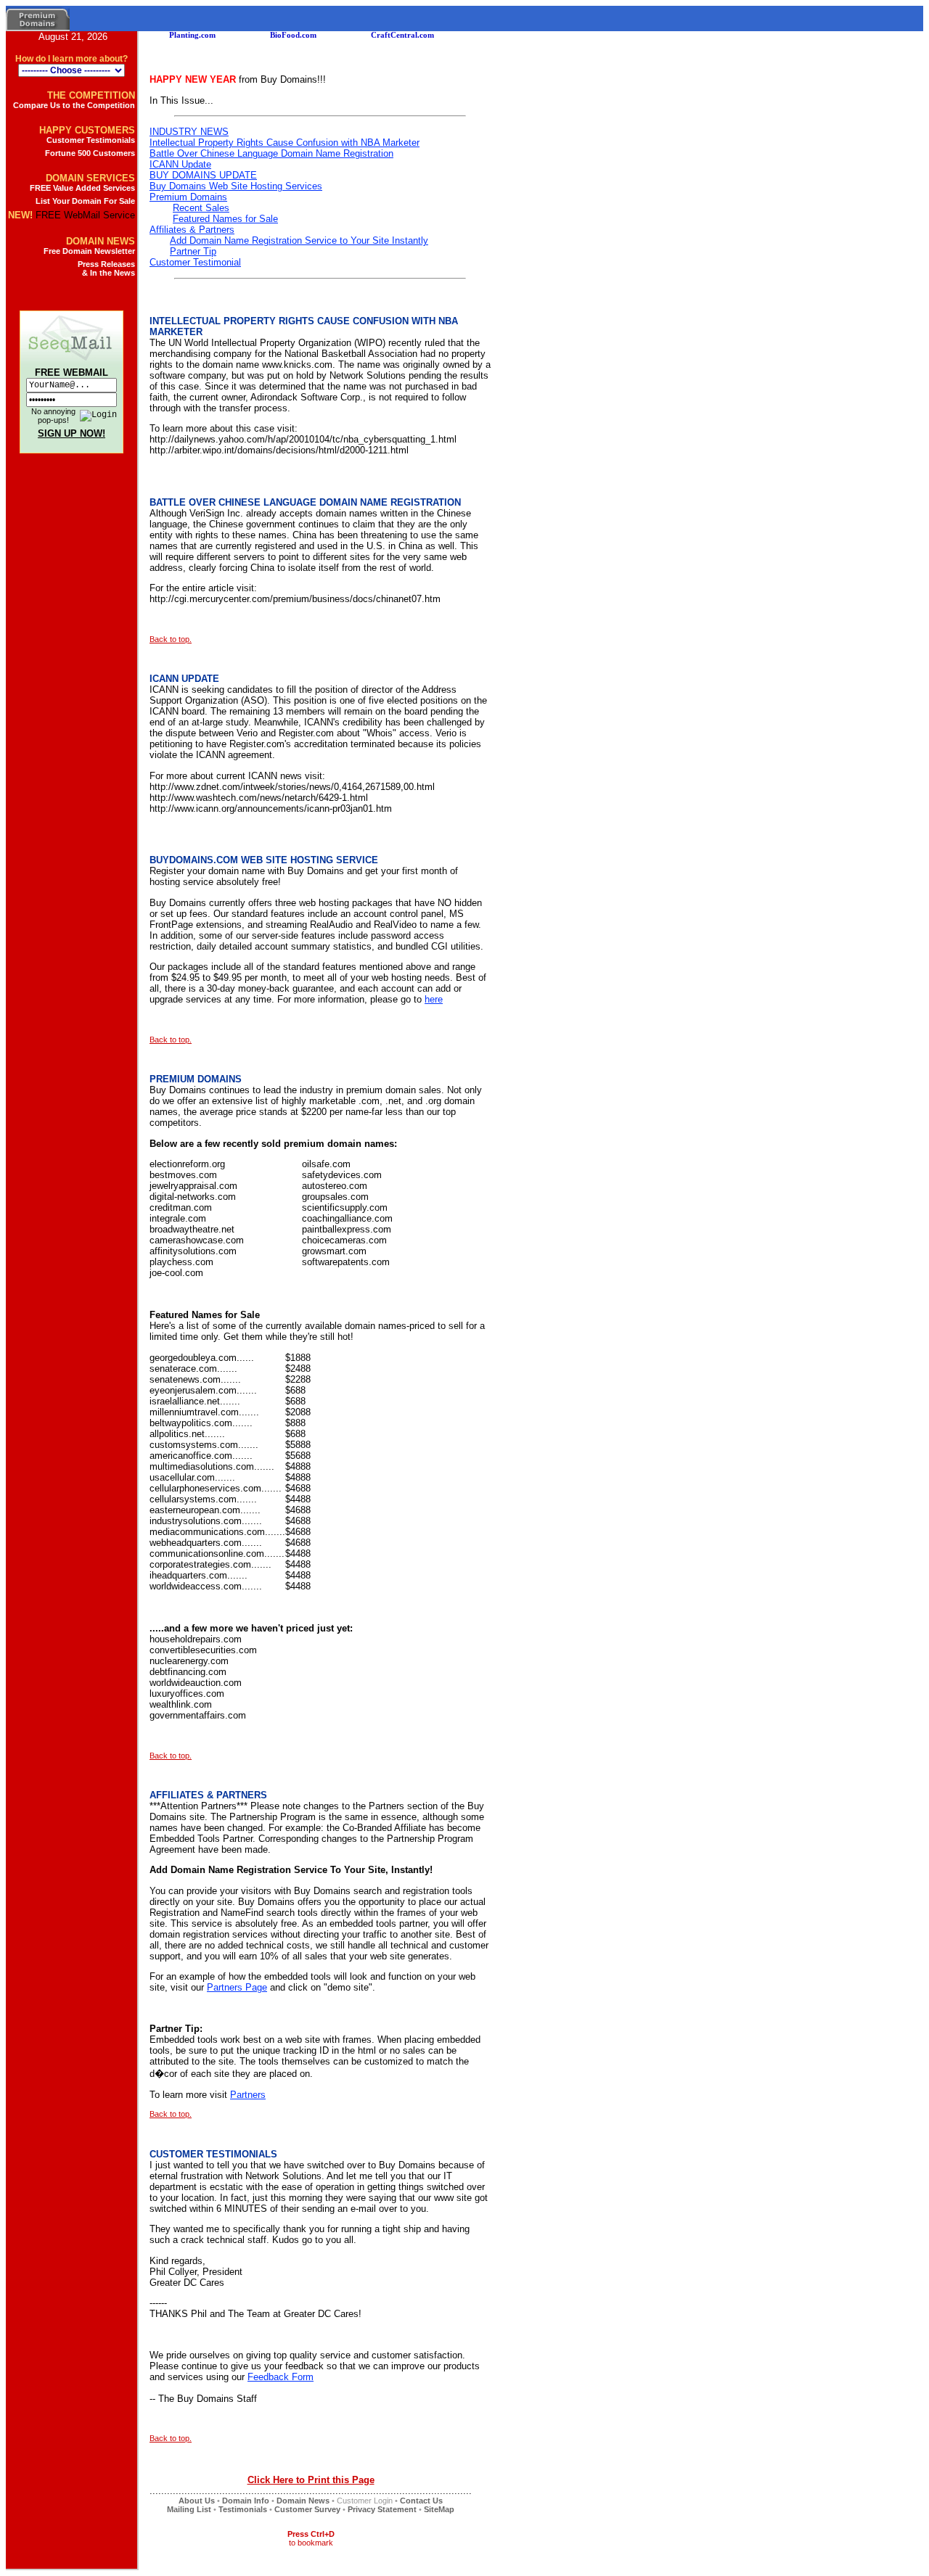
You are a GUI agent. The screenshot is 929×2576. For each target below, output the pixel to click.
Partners (248, 2095)
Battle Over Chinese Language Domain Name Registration (271, 153)
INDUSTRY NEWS (189, 132)
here (434, 999)
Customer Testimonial (195, 262)
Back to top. (171, 639)
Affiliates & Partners (192, 230)
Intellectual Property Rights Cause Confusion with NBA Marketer (285, 143)
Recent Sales (201, 208)
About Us (197, 2501)
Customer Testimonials (91, 140)
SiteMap (439, 2509)
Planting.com (162, 35)
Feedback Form (281, 2377)
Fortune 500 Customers (90, 153)
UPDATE (203, 175)
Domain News (303, 2501)
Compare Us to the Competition (74, 105)
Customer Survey (307, 2509)
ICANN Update (180, 164)
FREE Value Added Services (82, 188)
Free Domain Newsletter (89, 251)
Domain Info (246, 2501)
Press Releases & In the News (106, 268)
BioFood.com (263, 35)
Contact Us (421, 2501)
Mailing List (189, 2509)
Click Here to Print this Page (311, 2480)
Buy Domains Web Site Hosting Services (236, 186)
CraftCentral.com (372, 35)
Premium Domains (188, 197)
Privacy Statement (382, 2509)
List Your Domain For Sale (85, 201)
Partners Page (237, 1987)
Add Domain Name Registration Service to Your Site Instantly (299, 240)
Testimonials (243, 2509)
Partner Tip (193, 251)
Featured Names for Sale (225, 219)
